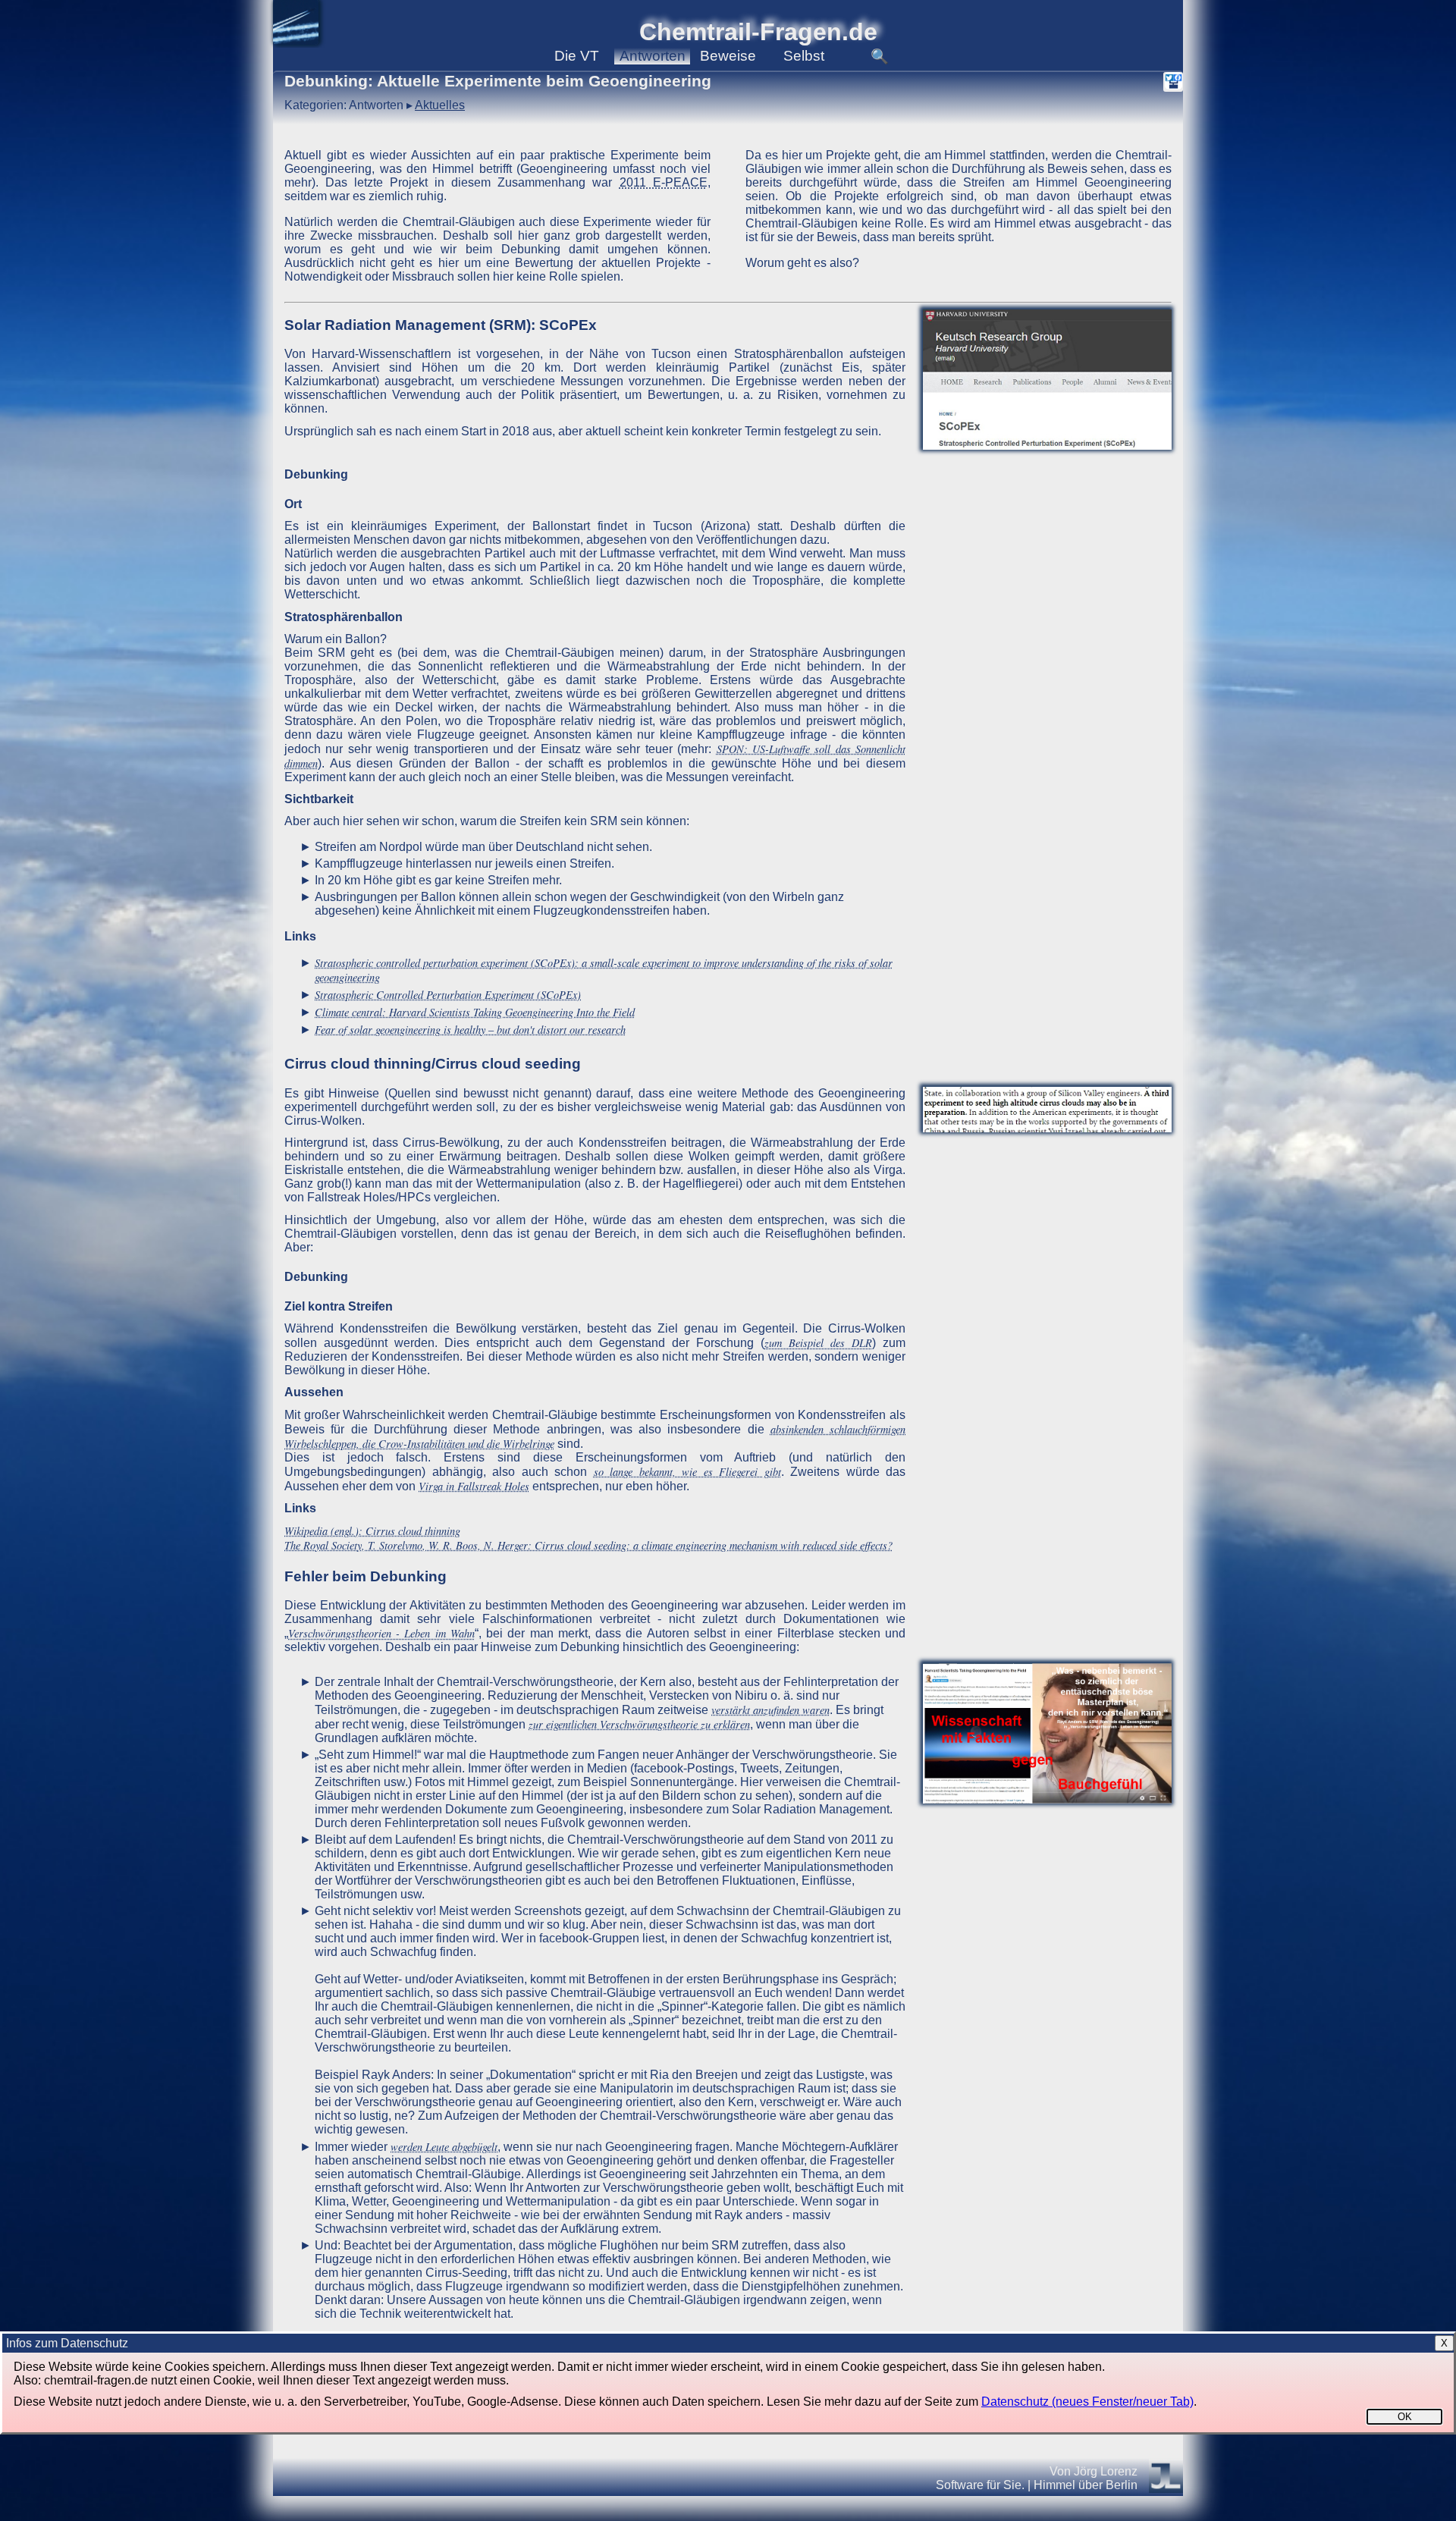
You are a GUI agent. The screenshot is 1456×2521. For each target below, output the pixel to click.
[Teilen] (1173, 82)
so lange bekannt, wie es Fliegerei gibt (687, 1472)
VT (577, 56)
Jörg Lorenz (1106, 2471)
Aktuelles (440, 105)
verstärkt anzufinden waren (770, 1710)
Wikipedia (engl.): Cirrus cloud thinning (372, 1531)
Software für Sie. (980, 2485)
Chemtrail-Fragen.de (758, 32)
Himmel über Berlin (1086, 2485)
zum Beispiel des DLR (818, 1343)
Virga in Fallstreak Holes (474, 1486)
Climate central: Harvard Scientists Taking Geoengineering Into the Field (475, 1012)
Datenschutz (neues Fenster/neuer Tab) (1087, 2402)
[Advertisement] (1047, 705)
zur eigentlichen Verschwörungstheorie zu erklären (639, 1724)
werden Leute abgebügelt (444, 2147)
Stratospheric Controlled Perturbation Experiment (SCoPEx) (448, 995)
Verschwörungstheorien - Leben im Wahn (381, 1633)
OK (1405, 2417)
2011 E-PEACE (664, 182)
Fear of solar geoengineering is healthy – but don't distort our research (470, 1030)
